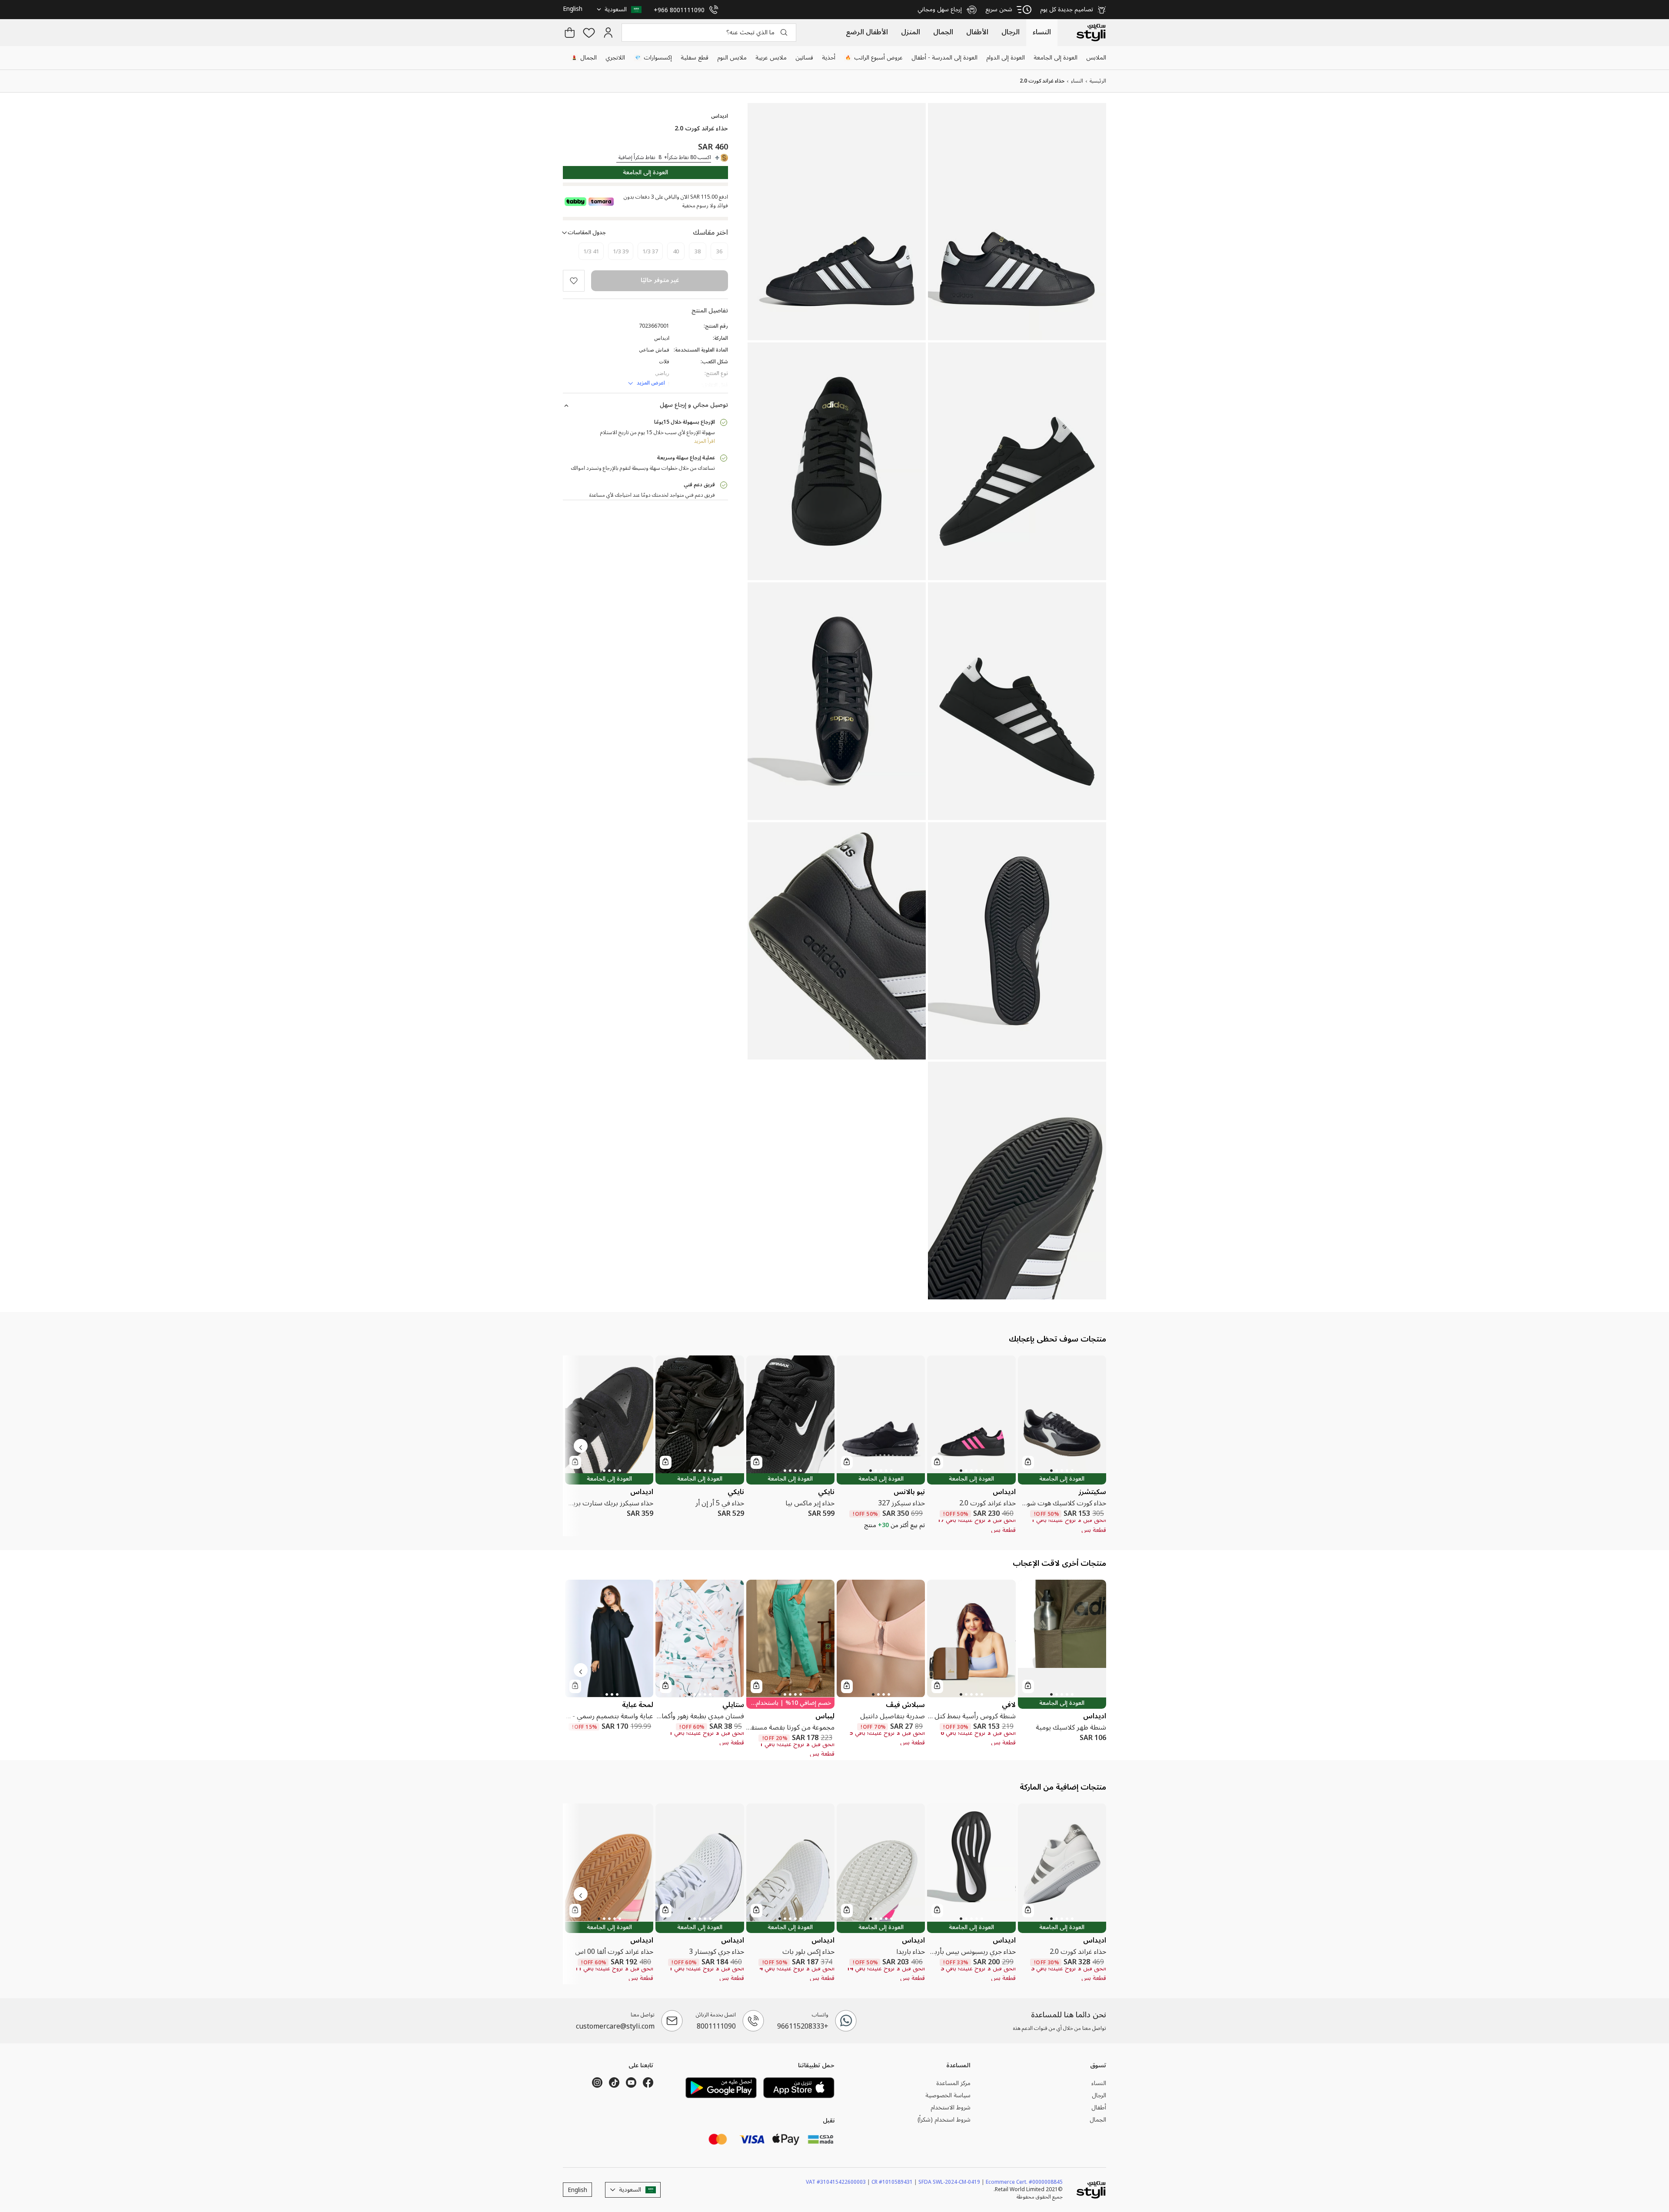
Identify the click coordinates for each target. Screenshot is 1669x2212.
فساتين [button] (804, 58)
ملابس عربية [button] (771, 58)
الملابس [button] (1096, 58)
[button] (620, 10)
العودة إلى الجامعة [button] (1056, 58)
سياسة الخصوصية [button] (948, 2096)
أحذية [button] (829, 58)
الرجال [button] (1099, 2096)
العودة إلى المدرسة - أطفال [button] (944, 58)
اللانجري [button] (615, 58)
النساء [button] (1099, 2083)
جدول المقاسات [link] (587, 233)
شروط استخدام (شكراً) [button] (944, 2120)
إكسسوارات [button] (653, 58)
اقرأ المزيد (705, 441)
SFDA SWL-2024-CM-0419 (951, 2182)
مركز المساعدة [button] (953, 2083)
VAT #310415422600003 (838, 2182)
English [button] (573, 8)
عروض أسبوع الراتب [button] (874, 58)
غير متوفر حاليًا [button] (660, 280)
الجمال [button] (584, 58)
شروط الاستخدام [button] (951, 2108)
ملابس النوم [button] (732, 58)
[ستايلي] (1091, 33)
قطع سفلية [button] (695, 58)
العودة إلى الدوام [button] (1006, 58)
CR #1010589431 (894, 2182)
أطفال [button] (1099, 2108)
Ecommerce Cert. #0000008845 (1024, 2182)
